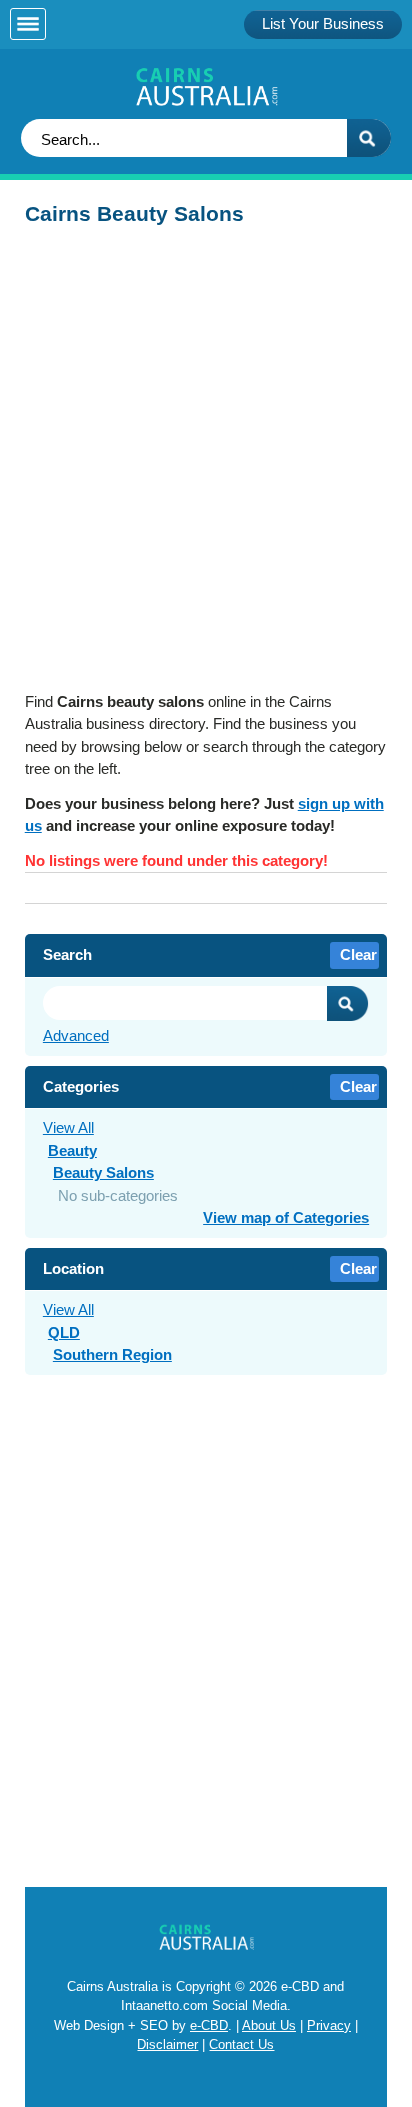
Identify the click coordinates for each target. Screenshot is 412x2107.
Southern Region (112, 1354)
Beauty (72, 1150)
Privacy (329, 2025)
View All (68, 1127)
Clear (358, 954)
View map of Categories (286, 1217)
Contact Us (241, 2044)
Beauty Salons (103, 1172)
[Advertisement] (206, 465)
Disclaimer (167, 2044)
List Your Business (323, 23)
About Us (269, 2025)
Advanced (76, 1035)
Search (348, 1003)
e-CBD (209, 2025)
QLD (64, 1332)
